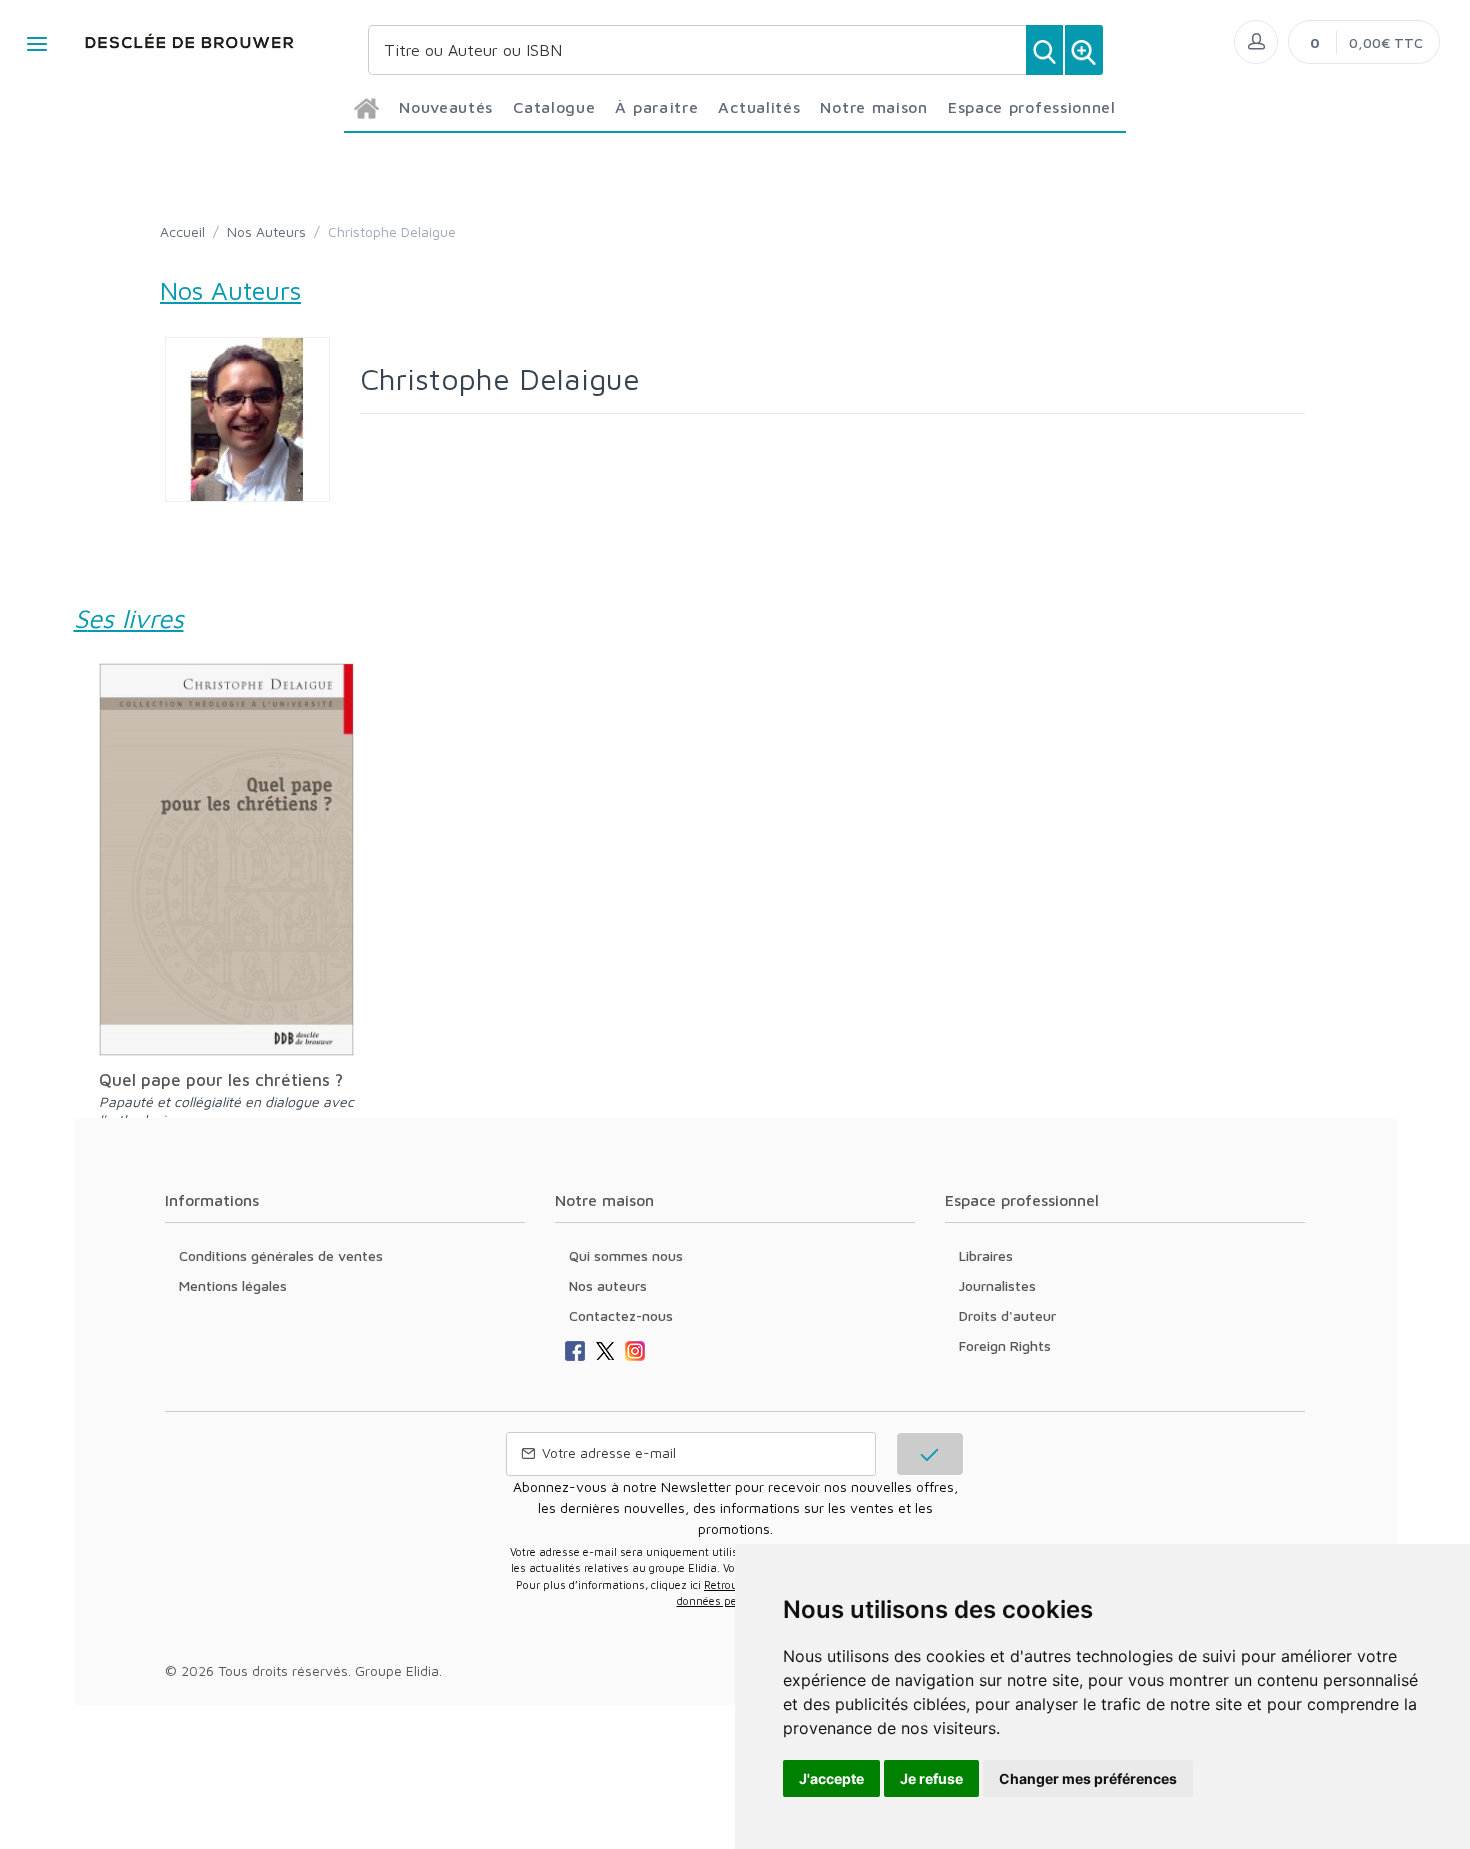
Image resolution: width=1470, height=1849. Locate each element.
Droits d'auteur (1007, 1315)
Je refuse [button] (931, 1778)
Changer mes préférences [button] (1088, 1778)
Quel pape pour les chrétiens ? (221, 1080)
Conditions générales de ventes (281, 1255)
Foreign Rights (1005, 1345)
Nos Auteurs (266, 231)
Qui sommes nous (626, 1255)
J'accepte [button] (831, 1778)
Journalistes (997, 1285)
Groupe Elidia (397, 1670)
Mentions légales (233, 1285)
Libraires (986, 1255)
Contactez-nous (621, 1315)
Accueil (182, 231)
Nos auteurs (608, 1285)
